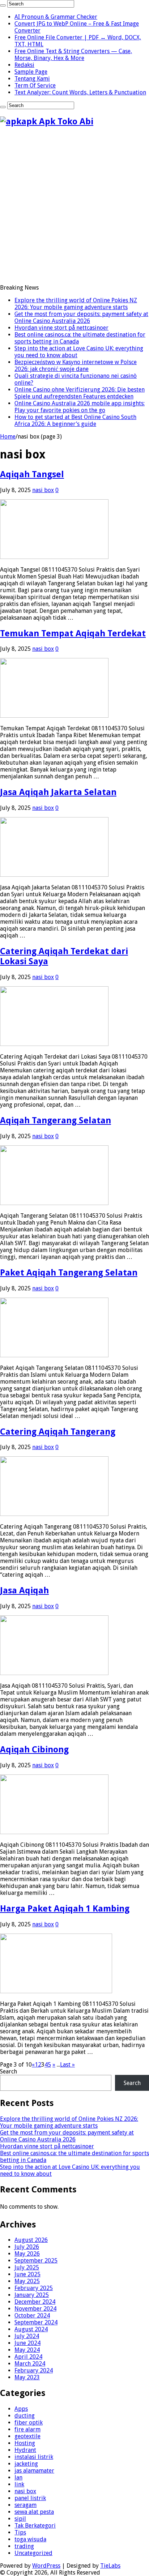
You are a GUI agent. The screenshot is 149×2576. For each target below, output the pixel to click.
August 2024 (31, 2329)
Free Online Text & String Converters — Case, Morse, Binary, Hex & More (73, 55)
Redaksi (24, 65)
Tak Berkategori (35, 2526)
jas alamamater (34, 2471)
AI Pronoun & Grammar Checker (56, 17)
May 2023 (27, 2377)
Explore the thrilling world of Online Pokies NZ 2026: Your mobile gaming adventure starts (76, 304)
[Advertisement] (74, 208)
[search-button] (3, 5)
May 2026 (27, 2254)
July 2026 (27, 2247)
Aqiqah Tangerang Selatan (56, 1120)
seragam (25, 2505)
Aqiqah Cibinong (34, 1750)
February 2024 (34, 2370)
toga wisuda (30, 2539)
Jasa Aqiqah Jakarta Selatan (58, 792)
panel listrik (30, 2498)
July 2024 (27, 2336)
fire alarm (27, 2429)
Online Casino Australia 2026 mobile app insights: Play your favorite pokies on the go (80, 407)
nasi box (43, 490)
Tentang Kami (32, 79)
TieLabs (110, 2566)
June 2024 (27, 2343)
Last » (67, 2065)
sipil (20, 2519)
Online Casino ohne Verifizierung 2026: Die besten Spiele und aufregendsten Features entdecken (80, 393)
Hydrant (25, 2450)
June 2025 (27, 2274)
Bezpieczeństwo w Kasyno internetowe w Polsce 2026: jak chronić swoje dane (76, 366)
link (19, 2484)
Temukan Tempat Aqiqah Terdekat (73, 633)
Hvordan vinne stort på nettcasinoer (61, 328)
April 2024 (28, 2357)
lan (18, 2477)
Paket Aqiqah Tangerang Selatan (69, 1273)
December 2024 (35, 2302)
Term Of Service (35, 86)
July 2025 (27, 2267)
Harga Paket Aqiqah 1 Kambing (65, 1909)
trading (24, 2546)
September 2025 (36, 2261)
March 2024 (30, 2364)
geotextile (27, 2436)
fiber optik (29, 2423)
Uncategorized (33, 2553)
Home (8, 437)
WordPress (46, 2566)
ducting (25, 2416)
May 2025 (27, 2281)
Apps (21, 2409)
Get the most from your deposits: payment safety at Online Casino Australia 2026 (81, 317)
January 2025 (32, 2295)
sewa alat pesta (34, 2512)
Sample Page (31, 72)
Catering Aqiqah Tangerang (58, 1432)
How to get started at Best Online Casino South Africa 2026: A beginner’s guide (75, 420)
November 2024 (35, 2309)
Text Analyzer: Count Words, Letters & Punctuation (80, 92)
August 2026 (31, 2240)
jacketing (26, 2464)
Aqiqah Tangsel (32, 474)
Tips (20, 2532)
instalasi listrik (34, 2457)
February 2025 (34, 2288)
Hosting (25, 2443)
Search (8, 2071)
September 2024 (36, 2322)
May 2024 (27, 2350)
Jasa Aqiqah (24, 1590)
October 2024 (32, 2316)
